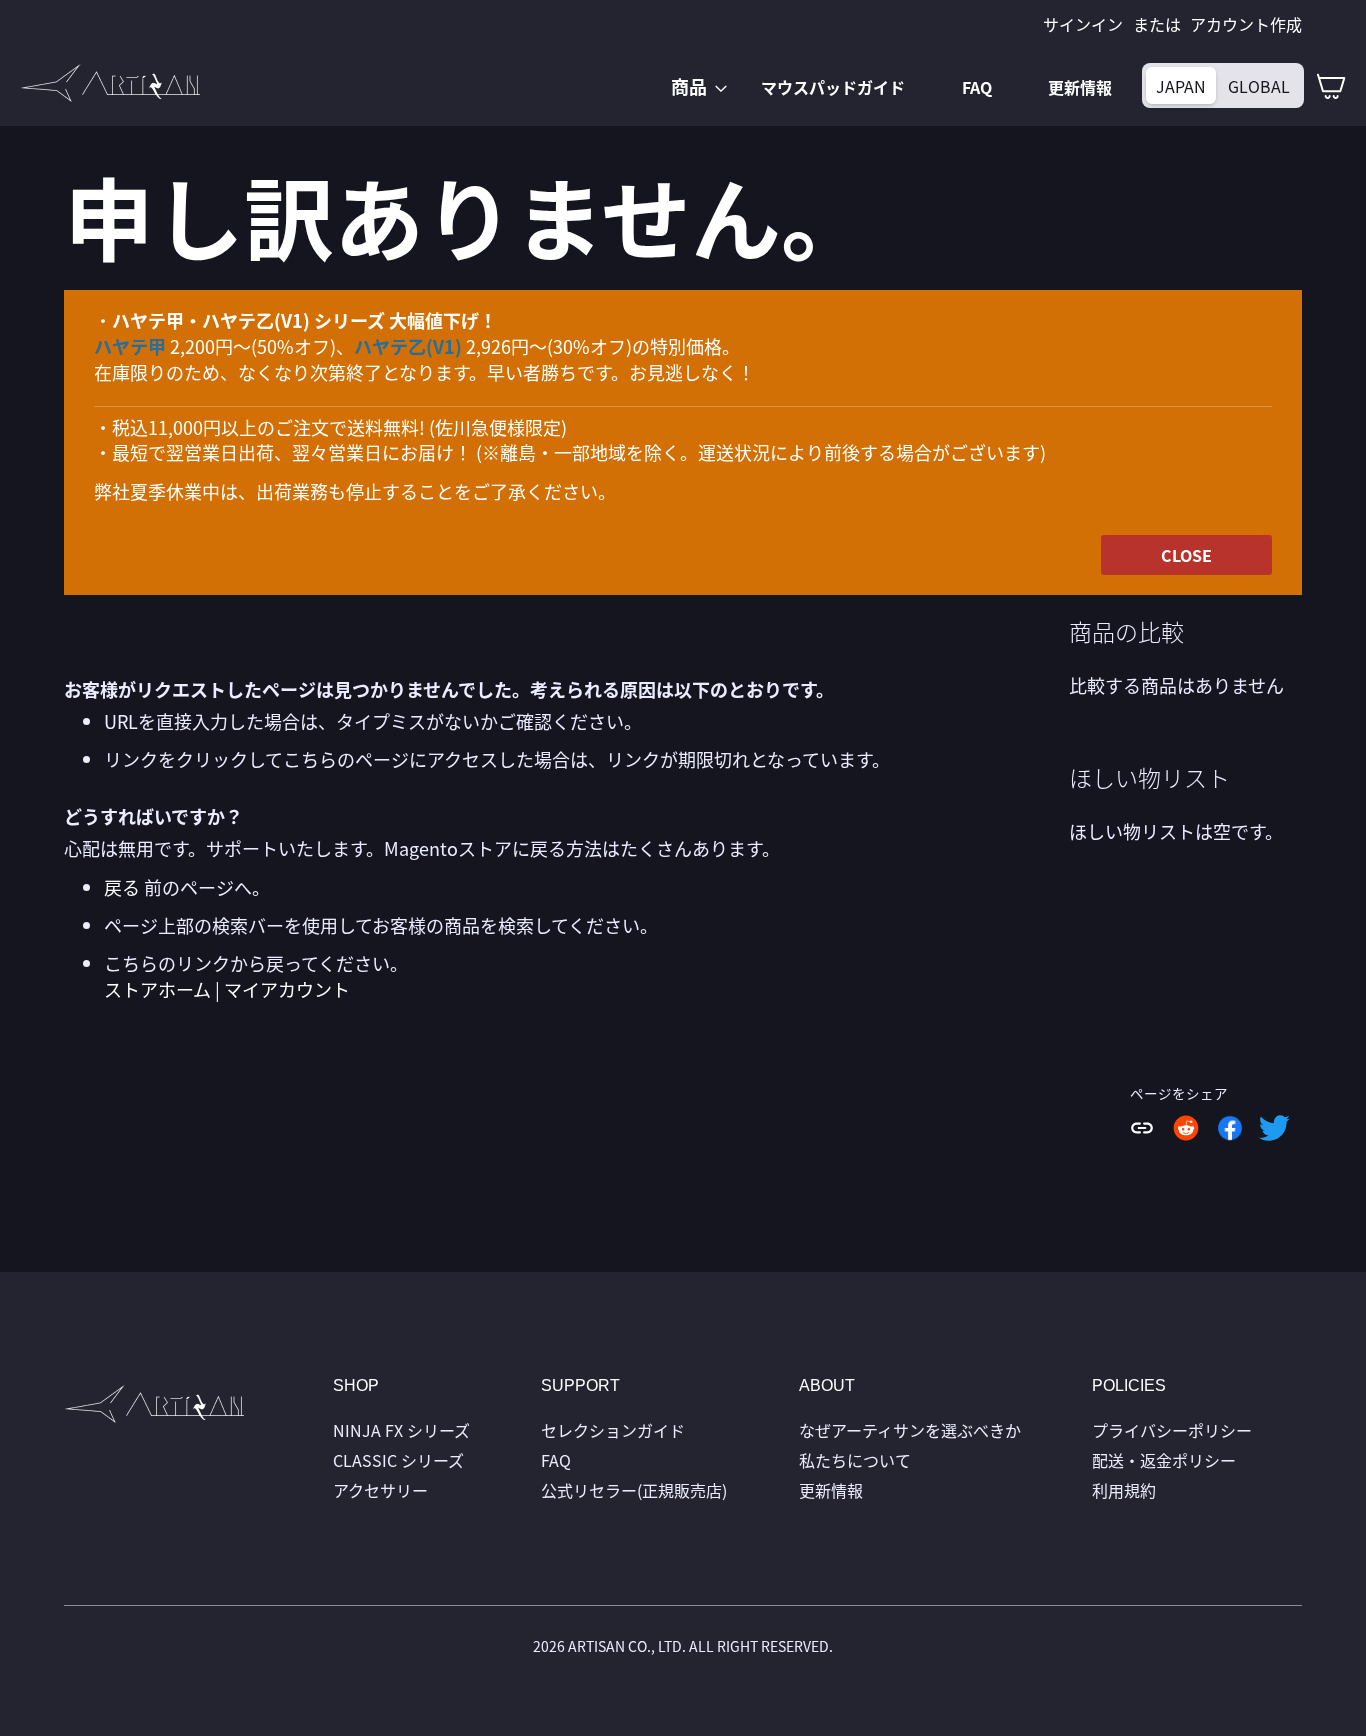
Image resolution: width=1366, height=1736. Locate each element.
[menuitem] (693, 86)
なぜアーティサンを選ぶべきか (910, 1430)
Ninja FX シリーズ (401, 1430)
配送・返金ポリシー (1164, 1460)
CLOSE (1186, 555)
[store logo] (110, 83)
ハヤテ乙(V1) (408, 346)
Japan (1181, 85)
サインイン (1083, 24)
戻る (122, 887)
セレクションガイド (613, 1430)
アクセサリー (380, 1490)
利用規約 (1124, 1490)
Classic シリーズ (398, 1460)
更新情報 (831, 1490)
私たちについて (855, 1460)
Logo (154, 1409)
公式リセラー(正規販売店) (634, 1490)
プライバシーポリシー (1172, 1430)
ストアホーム (157, 989)
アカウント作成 (1246, 24)
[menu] (897, 87)
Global (1259, 85)
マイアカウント (287, 989)
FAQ (556, 1460)
